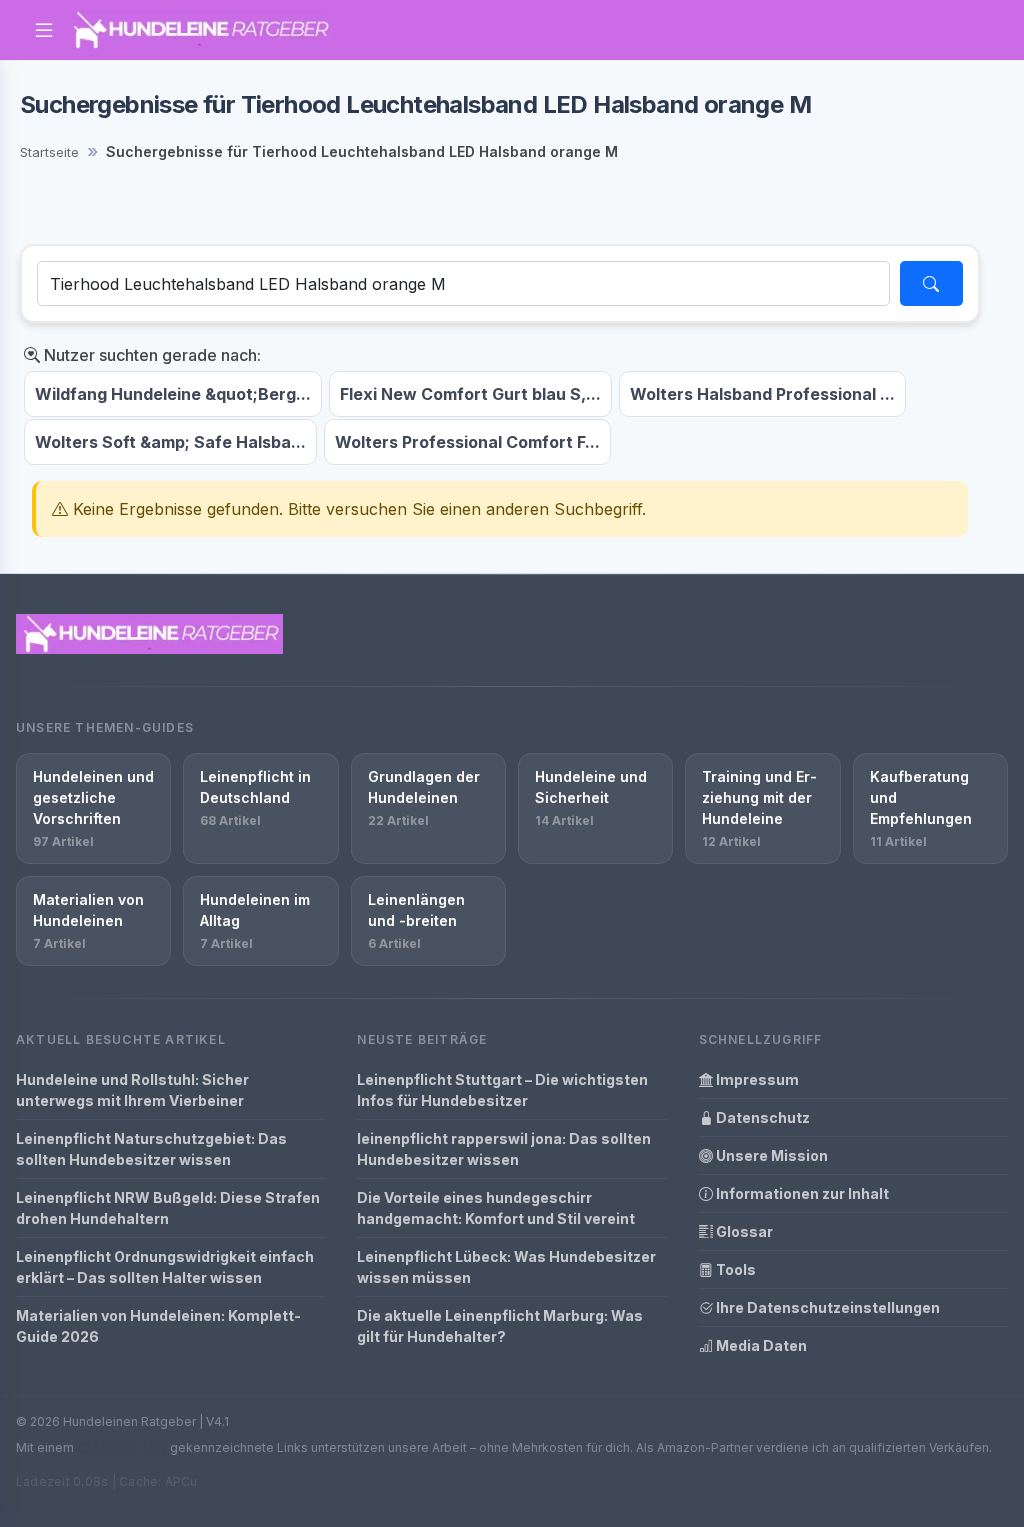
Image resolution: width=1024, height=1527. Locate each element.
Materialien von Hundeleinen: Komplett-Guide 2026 (158, 1326)
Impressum (756, 1079)
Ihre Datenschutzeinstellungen (826, 1307)
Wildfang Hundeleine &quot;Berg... (173, 394)
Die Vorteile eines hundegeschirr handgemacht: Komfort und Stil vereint (496, 1208)
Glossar (743, 1231)
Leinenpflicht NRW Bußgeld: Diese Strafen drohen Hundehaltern (168, 1208)
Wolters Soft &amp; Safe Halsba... (170, 442)
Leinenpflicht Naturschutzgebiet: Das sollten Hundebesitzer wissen (151, 1149)
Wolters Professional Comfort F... (467, 442)
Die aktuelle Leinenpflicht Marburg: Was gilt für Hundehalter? (500, 1326)
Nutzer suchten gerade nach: (150, 355)
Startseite (49, 152)
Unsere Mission (770, 1155)
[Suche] (931, 283)
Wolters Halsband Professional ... (762, 394)
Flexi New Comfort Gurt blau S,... (470, 394)
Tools (734, 1269)
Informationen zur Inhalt (801, 1193)
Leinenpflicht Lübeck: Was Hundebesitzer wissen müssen (506, 1267)
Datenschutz (761, 1117)
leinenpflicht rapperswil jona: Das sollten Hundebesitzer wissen (504, 1149)
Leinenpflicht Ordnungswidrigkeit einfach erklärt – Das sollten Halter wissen (165, 1267)
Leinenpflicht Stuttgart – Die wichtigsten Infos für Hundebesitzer (502, 1090)
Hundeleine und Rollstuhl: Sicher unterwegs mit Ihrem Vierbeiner (132, 1090)
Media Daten (760, 1345)
